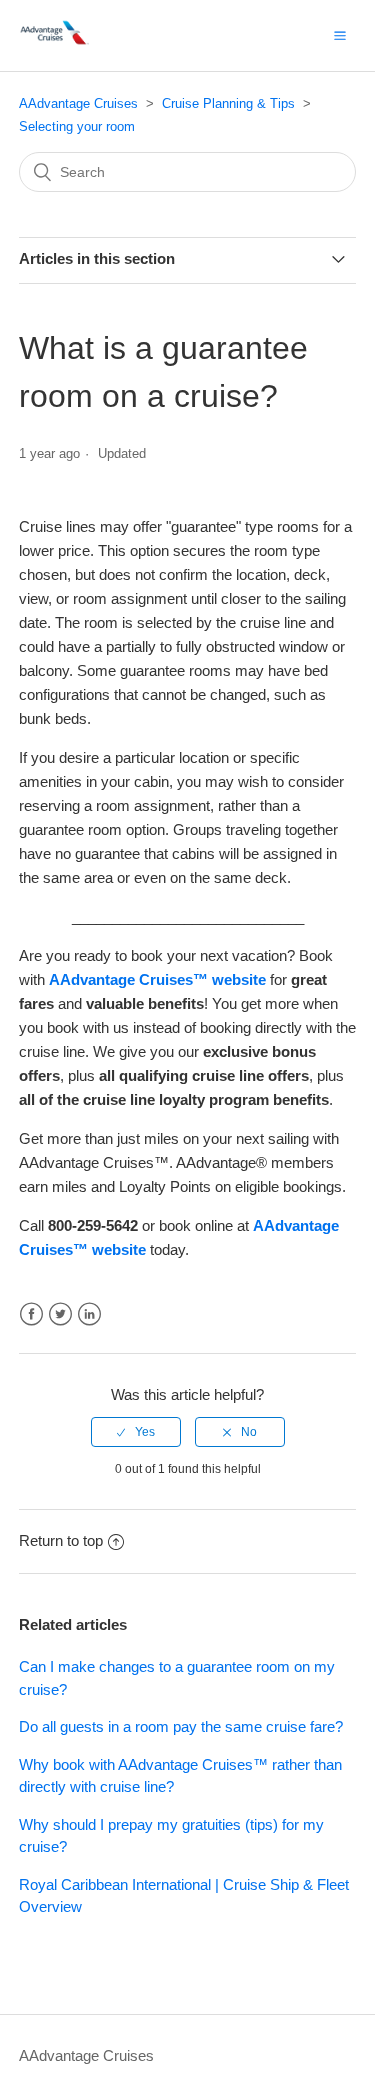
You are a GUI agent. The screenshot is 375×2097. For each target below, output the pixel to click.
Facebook (31, 1314)
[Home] (56, 45)
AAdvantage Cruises (78, 103)
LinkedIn (89, 1314)
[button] (340, 35)
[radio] (136, 1432)
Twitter (60, 1314)
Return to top (61, 1540)
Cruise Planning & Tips (228, 103)
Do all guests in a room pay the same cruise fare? (181, 1726)
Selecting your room (77, 126)
